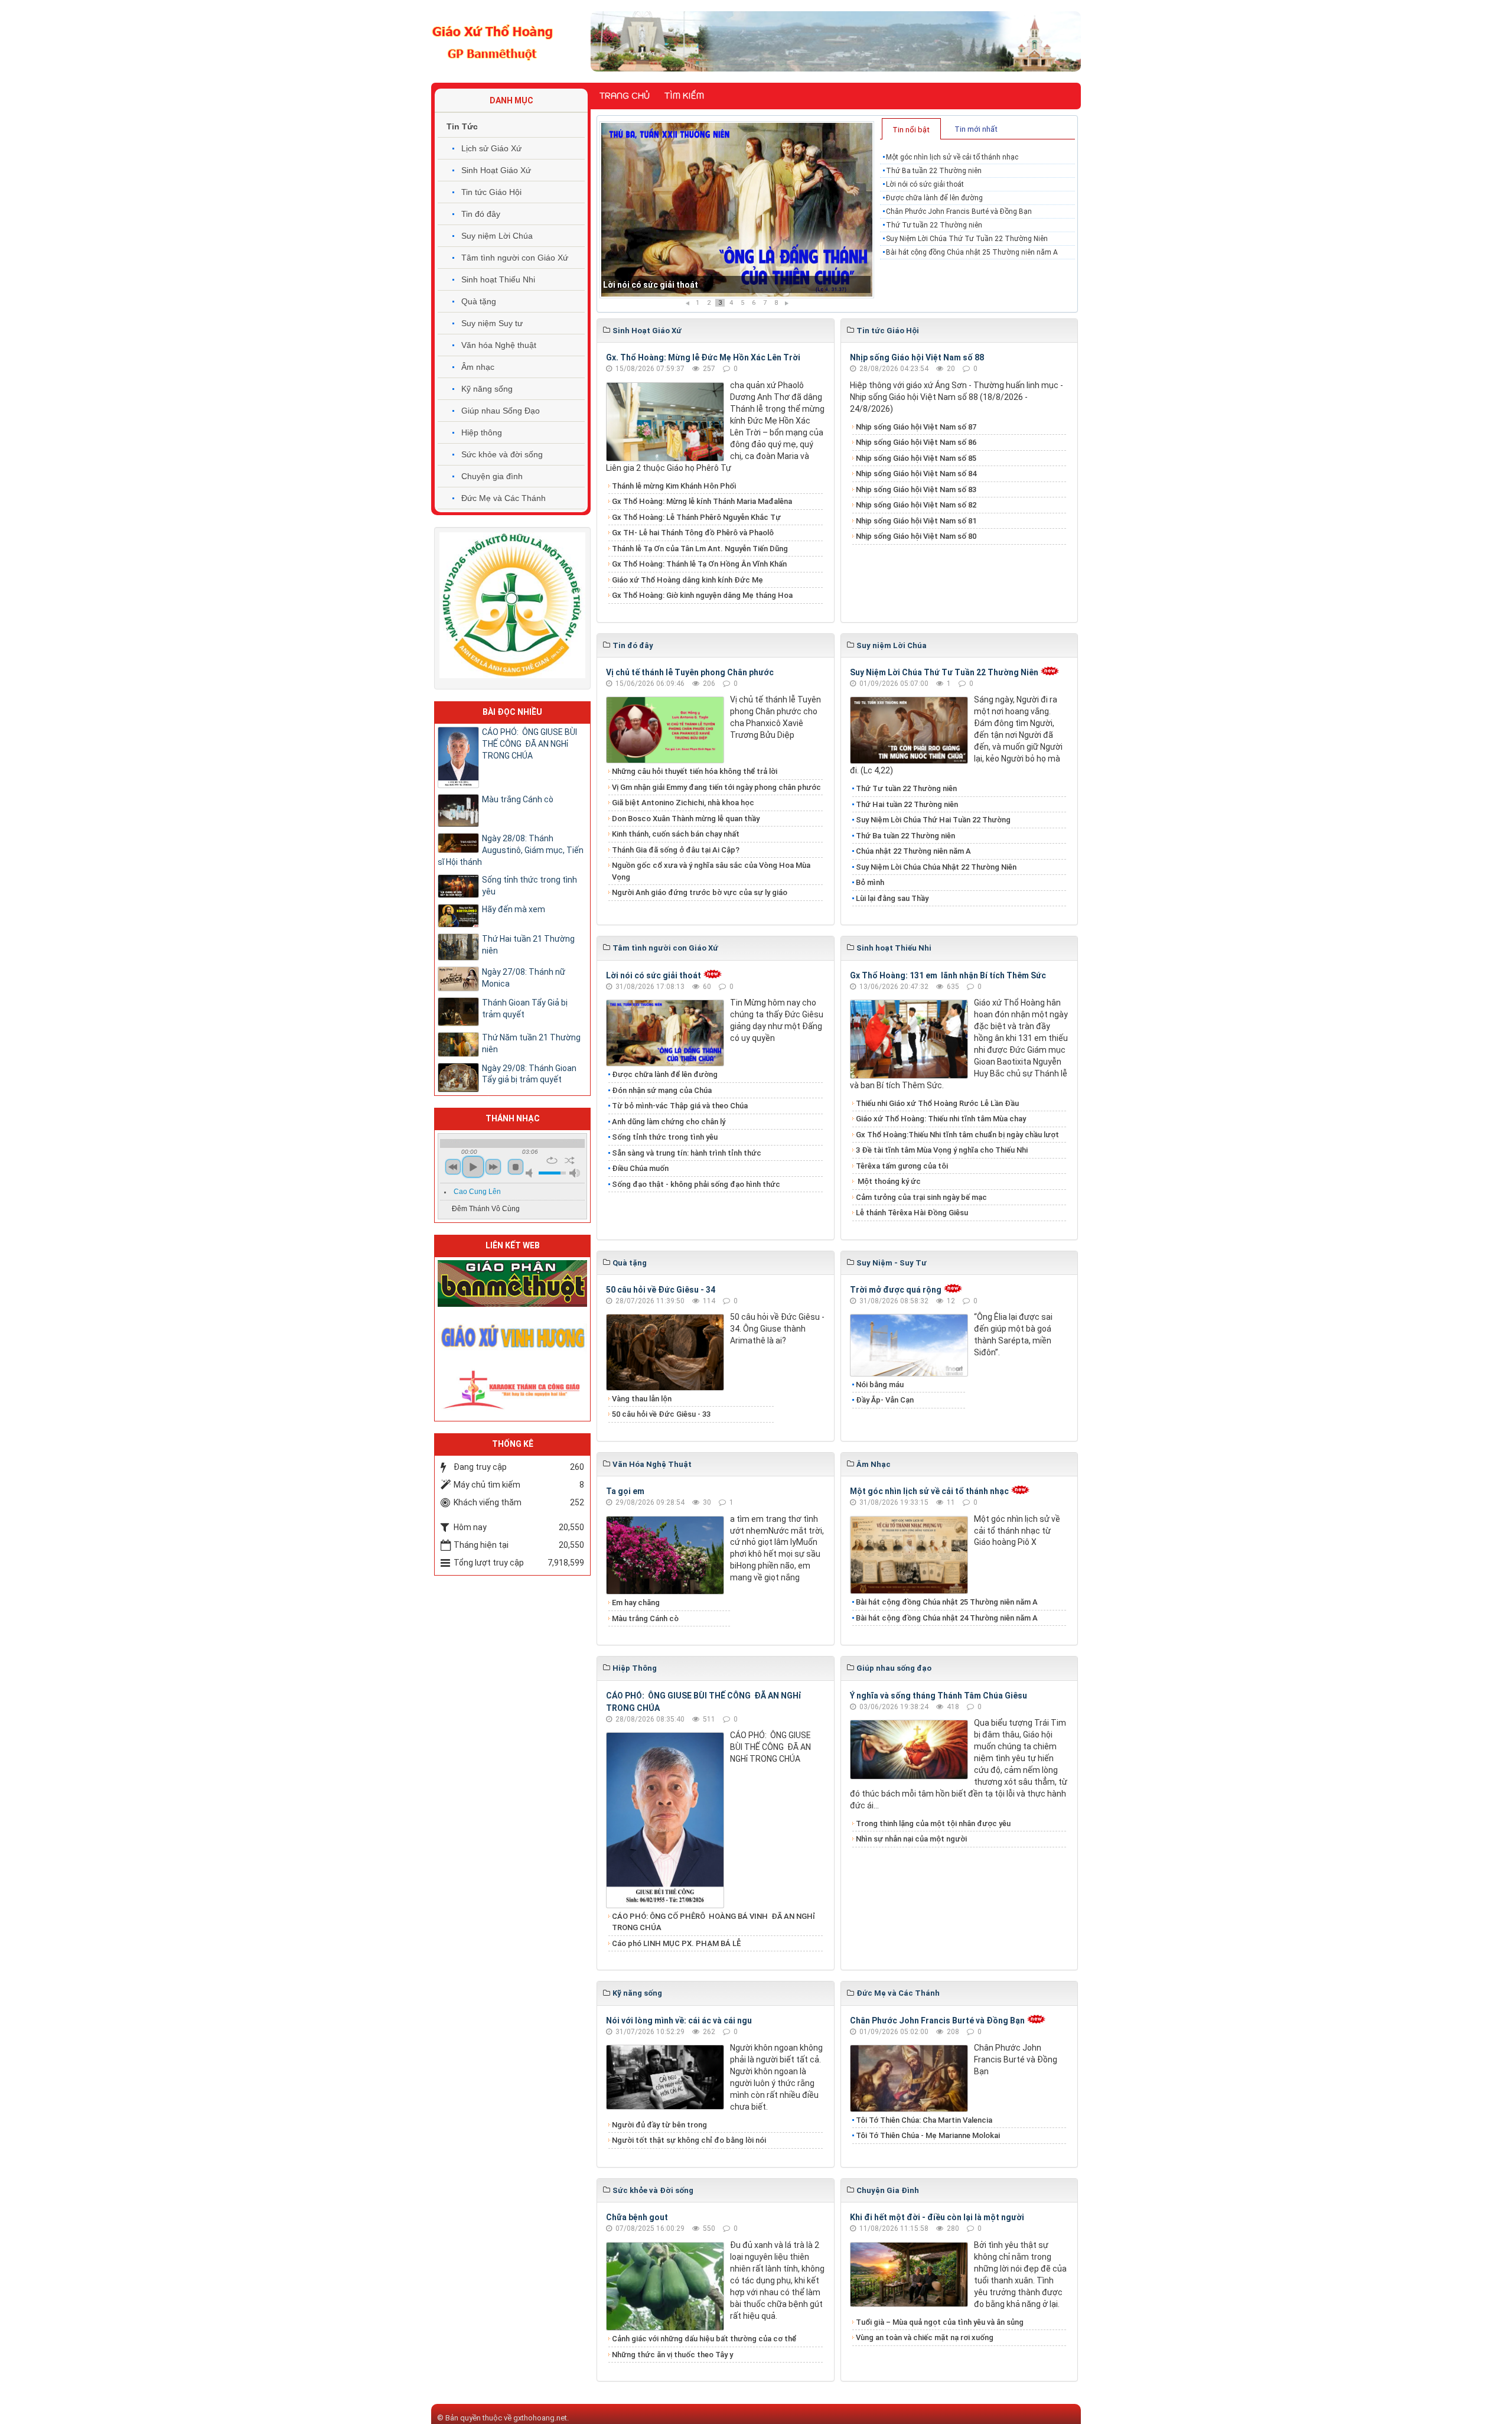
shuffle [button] (570, 1160)
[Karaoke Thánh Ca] (512, 1388)
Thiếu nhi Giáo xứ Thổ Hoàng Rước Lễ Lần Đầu (937, 1103)
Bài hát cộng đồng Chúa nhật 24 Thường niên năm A (947, 1618)
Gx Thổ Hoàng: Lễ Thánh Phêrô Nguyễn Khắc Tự (696, 517)
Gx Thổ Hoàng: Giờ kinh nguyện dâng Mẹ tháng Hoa (702, 595)
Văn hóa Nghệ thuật (499, 345)
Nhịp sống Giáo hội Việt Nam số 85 (916, 458)
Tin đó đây (481, 214)
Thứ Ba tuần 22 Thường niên (934, 171)
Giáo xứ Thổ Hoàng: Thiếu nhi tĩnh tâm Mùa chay (941, 1119)
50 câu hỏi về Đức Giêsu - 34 (661, 1290)
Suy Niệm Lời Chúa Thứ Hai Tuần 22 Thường (934, 820)
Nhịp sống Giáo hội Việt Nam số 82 (916, 505)
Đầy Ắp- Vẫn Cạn (885, 1400)
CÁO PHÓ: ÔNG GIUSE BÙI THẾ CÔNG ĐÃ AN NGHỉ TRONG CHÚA (529, 744)
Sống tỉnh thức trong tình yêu (665, 1137)
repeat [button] (552, 1160)
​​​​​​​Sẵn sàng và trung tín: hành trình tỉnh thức (687, 1153)
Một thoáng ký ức (888, 1181)
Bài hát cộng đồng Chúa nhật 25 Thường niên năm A (972, 252)
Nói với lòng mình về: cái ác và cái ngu (679, 2020)
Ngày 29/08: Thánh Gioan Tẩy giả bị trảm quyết (529, 1074)
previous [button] (453, 1167)
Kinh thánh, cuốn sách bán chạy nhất (676, 834)
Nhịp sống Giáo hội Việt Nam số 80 (916, 536)
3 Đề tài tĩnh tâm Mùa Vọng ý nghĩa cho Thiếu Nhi (942, 1150)
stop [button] (516, 1167)
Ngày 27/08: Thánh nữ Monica (524, 978)
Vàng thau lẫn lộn (642, 1399)
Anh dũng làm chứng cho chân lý (669, 1122)
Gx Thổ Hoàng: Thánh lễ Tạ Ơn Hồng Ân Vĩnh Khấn (699, 564)
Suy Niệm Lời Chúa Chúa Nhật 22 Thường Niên (936, 867)
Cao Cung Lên (477, 1192)
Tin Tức (462, 126)
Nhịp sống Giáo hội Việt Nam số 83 (916, 489)
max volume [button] (575, 1173)
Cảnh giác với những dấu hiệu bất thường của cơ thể (706, 2339)
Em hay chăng (636, 1603)
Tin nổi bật (911, 130)
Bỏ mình (870, 882)
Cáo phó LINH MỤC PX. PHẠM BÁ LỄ (676, 1943)
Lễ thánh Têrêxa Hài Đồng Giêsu (912, 1213)
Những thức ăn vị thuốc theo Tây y (672, 2355)
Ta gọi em (625, 1491)
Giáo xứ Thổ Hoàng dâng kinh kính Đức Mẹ (687, 580)
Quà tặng (479, 301)
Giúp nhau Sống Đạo (501, 411)
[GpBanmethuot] (512, 1283)
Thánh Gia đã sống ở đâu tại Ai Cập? (676, 850)
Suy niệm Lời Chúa (497, 236)
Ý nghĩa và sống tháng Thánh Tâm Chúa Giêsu (939, 1696)
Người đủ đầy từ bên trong (659, 2125)
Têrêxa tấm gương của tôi (902, 1166)
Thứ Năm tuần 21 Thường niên (531, 1043)
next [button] (493, 1167)
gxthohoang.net (540, 2418)
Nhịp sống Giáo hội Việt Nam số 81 (916, 521)
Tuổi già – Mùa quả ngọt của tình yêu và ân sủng (940, 2322)
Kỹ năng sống (487, 389)
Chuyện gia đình (492, 476)
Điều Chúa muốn (640, 1168)
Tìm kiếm (684, 96)
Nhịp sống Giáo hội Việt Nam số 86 (916, 442)
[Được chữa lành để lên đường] (737, 210)
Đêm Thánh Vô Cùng (486, 1209)
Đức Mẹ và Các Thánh (504, 498)
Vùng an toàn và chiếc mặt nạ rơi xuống (925, 2337)
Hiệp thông (482, 432)
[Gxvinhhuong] (512, 1335)
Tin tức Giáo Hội (491, 192)
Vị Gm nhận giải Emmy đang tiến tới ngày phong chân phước (716, 787)
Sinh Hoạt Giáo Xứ (496, 170)
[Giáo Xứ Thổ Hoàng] (493, 41)
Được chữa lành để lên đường (661, 285)
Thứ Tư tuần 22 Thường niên (934, 225)
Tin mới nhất (976, 129)
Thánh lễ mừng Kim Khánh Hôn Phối (674, 486)
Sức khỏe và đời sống (502, 454)
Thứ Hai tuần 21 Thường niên (528, 945)
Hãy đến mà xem (514, 909)
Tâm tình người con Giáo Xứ (515, 258)
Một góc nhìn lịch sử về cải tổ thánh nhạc (952, 157)
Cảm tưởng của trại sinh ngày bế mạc (921, 1197)
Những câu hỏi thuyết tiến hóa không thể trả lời (695, 771)
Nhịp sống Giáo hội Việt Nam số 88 (917, 357)
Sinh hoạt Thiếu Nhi (498, 279)
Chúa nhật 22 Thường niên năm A (913, 851)
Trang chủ (625, 96)
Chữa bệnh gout (637, 2217)
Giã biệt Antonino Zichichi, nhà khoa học (683, 803)
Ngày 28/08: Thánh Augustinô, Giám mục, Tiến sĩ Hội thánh (511, 850)
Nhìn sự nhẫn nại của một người (911, 1839)
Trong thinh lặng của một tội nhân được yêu (933, 1823)
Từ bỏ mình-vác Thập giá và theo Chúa (680, 1106)
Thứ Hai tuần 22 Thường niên (907, 804)
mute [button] (531, 1173)
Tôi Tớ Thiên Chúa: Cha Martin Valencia (924, 2120)
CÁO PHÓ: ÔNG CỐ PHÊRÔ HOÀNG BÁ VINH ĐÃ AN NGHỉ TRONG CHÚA (713, 1922)
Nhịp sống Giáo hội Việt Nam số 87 (916, 427)
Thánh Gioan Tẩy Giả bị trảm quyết (525, 1008)
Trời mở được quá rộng (896, 1290)
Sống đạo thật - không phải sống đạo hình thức (696, 1184)
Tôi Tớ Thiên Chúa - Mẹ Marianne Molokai (928, 2135)
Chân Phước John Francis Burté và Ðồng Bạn (959, 212)
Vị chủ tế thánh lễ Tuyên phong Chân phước (690, 672)
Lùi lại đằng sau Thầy (892, 898)
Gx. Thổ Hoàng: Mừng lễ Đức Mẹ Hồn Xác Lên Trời (703, 357)
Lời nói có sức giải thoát (925, 184)
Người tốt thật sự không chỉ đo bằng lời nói (689, 2140)
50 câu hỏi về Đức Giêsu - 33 (661, 1414)
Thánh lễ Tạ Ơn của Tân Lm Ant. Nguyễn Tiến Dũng (700, 549)
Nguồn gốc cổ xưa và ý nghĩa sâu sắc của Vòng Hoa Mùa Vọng (711, 871)
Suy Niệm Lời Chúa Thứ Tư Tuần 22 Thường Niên (967, 239)
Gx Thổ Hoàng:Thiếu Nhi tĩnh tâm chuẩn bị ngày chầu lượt (957, 1135)
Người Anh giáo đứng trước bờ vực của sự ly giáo (700, 892)
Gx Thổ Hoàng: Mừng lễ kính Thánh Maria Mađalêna (702, 501)
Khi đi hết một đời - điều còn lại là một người (937, 2217)
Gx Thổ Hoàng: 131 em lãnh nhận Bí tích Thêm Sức (948, 975)
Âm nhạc (478, 367)
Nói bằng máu (880, 1385)
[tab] (911, 129)
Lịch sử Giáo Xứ (491, 148)
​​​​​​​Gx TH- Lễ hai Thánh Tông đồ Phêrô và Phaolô (693, 533)
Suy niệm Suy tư (492, 323)
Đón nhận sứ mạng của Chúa (662, 1090)
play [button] (473, 1167)
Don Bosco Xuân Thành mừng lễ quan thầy (686, 819)
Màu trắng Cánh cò (645, 1618)
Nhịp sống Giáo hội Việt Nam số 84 (916, 474)
